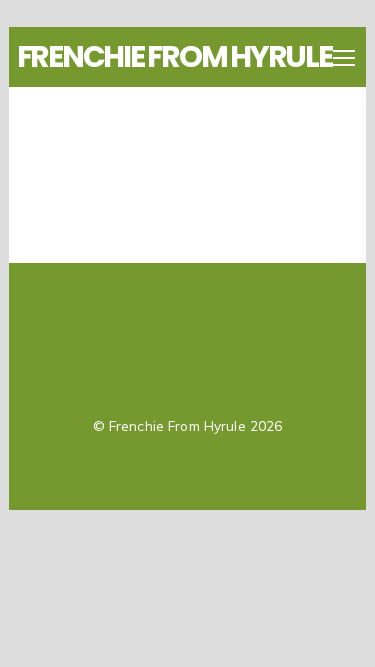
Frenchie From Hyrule (177, 425)
